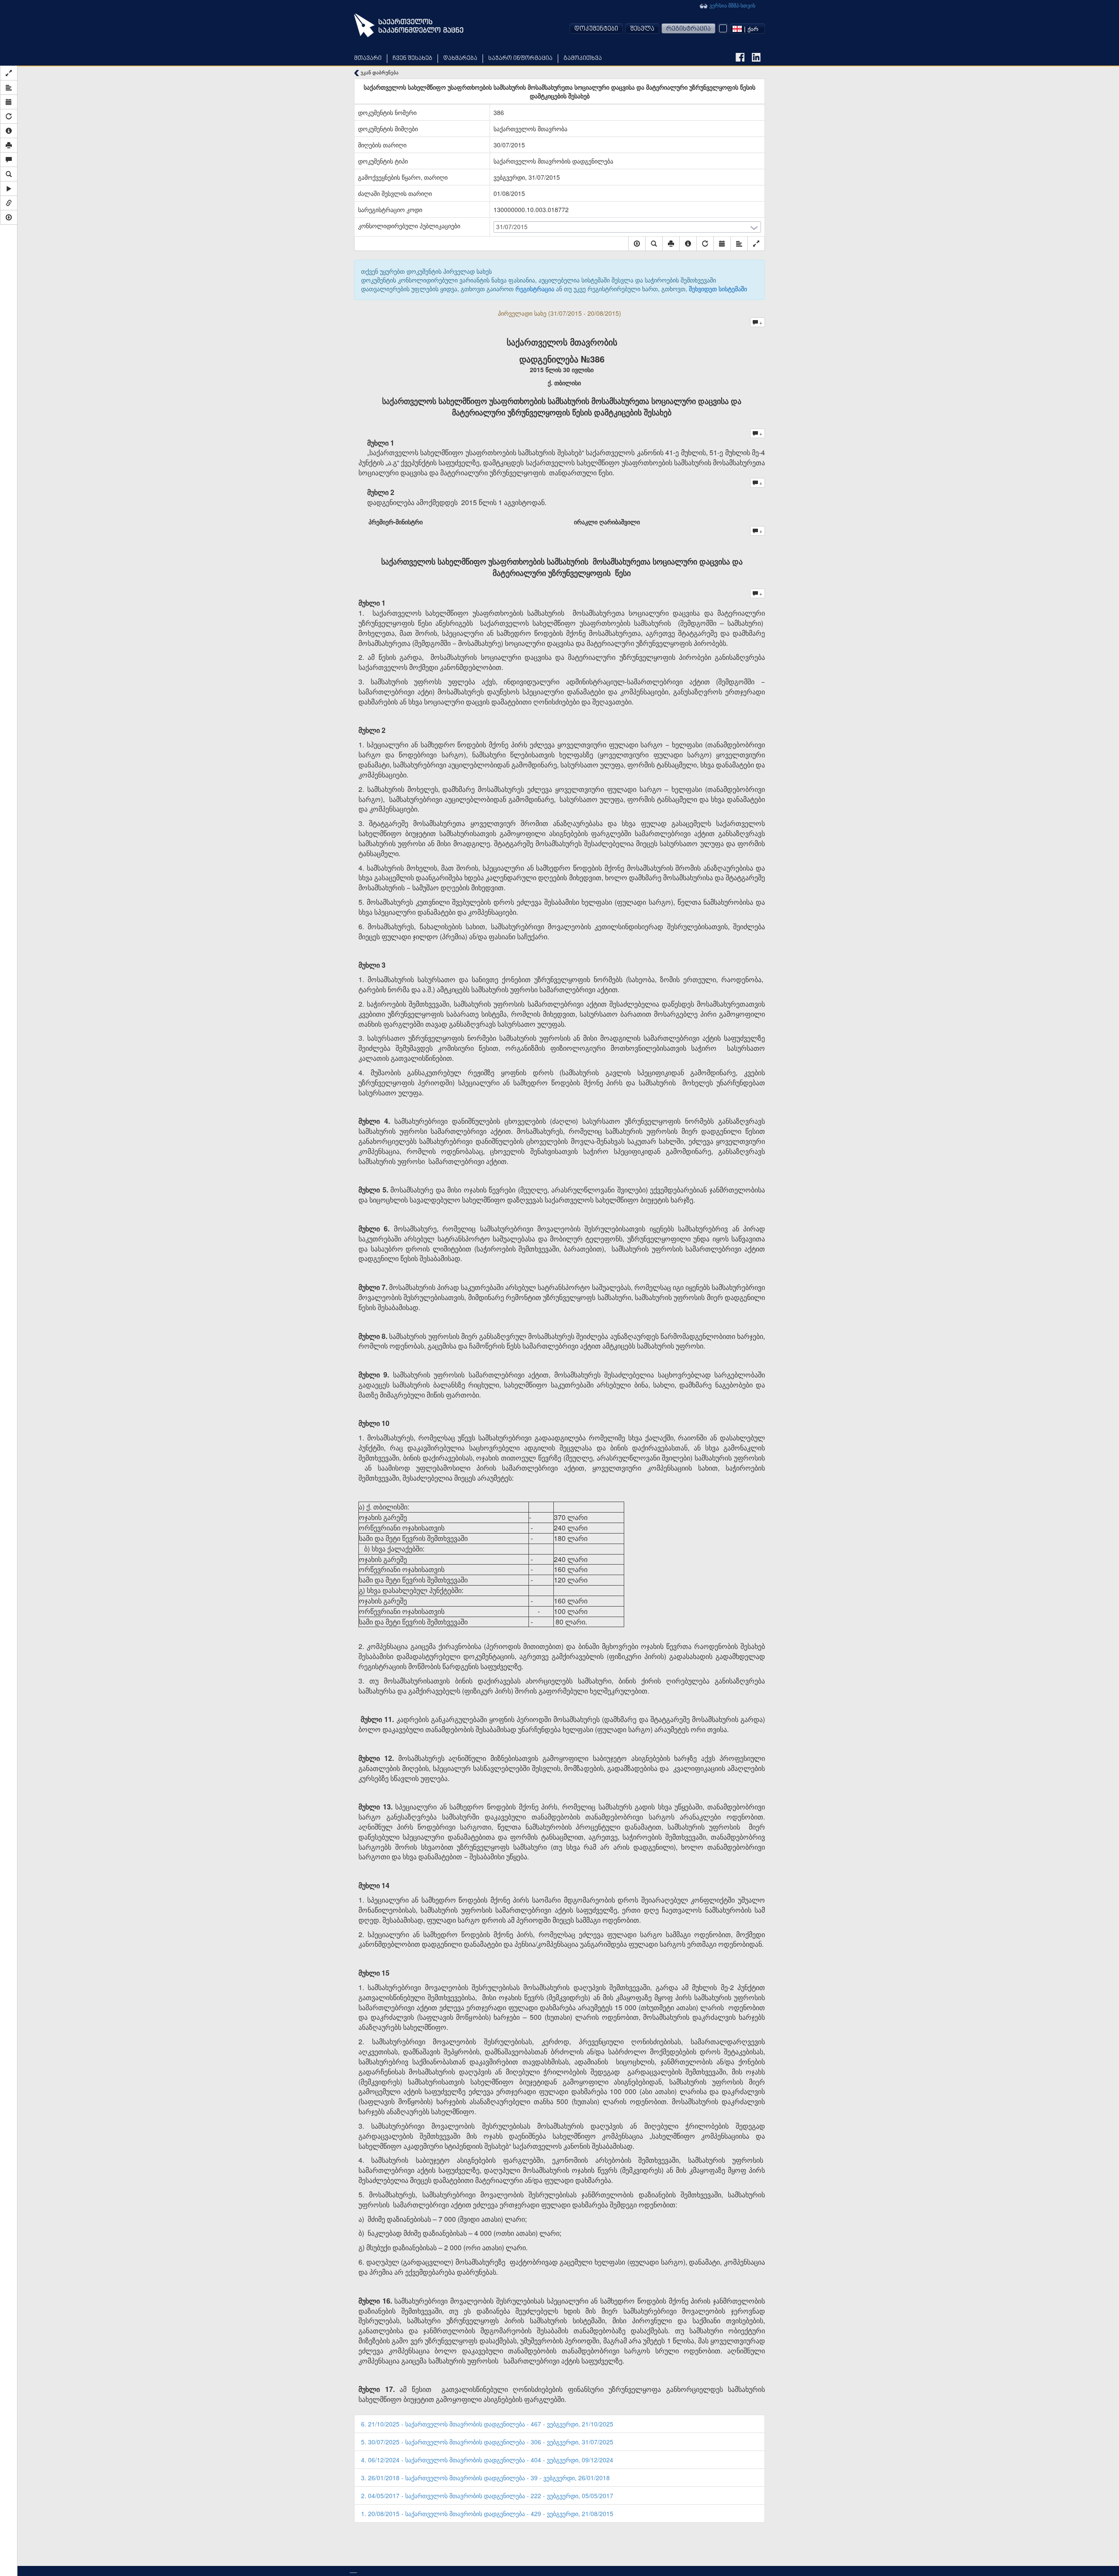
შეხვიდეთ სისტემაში (718, 289)
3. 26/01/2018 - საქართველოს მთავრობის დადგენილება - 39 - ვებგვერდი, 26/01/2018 (485, 2478)
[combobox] (747, 28)
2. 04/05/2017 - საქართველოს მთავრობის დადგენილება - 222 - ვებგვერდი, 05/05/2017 (487, 2496)
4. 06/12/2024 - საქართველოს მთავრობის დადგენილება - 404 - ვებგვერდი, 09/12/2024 (487, 2460)
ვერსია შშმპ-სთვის (732, 5)
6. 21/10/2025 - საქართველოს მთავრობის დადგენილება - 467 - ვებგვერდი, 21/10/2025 (487, 2424)
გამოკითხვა (583, 58)
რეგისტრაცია (688, 29)
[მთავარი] (409, 25)
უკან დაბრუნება (379, 72)
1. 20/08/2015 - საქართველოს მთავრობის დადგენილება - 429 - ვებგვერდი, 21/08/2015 (487, 2513)
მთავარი (368, 58)
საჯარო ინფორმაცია (520, 58)
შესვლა (642, 29)
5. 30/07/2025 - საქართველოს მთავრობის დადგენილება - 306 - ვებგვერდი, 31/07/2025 (487, 2442)
